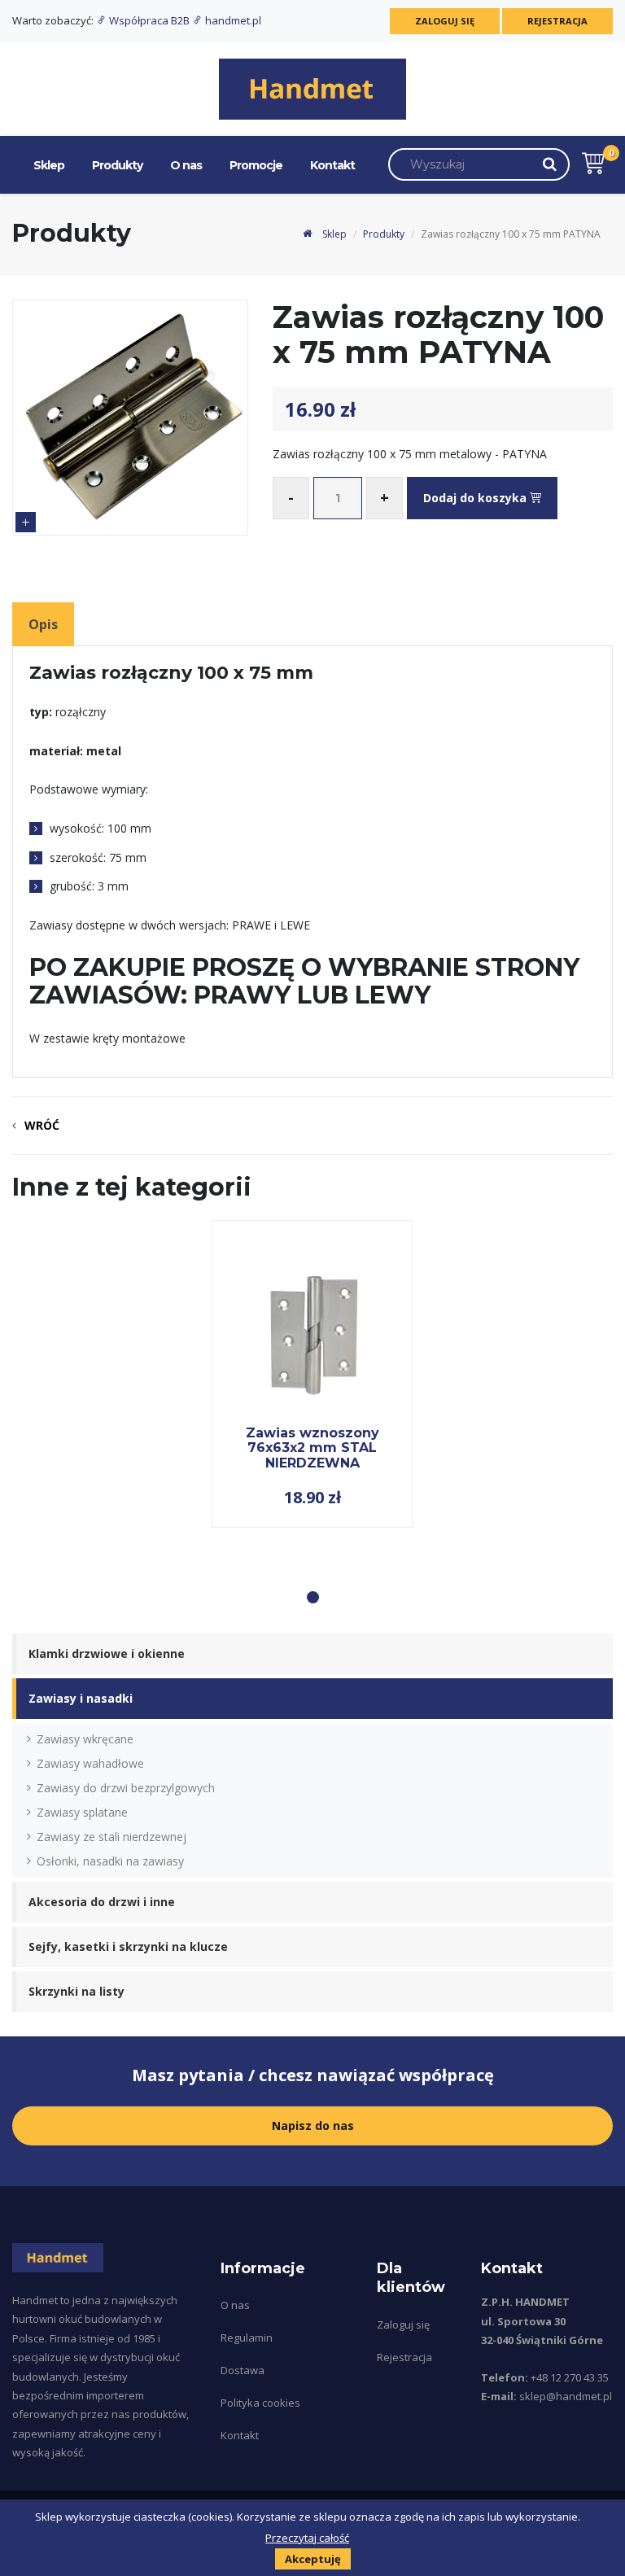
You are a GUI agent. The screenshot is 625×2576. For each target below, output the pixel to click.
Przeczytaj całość (307, 2538)
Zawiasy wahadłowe (90, 1763)
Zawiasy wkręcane (85, 1739)
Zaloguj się (445, 21)
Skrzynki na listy (76, 1991)
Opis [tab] (43, 624)
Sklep (49, 165)
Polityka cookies (260, 2403)
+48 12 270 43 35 (570, 2377)
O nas (186, 165)
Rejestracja (557, 21)
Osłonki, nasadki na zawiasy (110, 1861)
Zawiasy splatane (82, 1812)
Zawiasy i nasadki (81, 1698)
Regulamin (247, 2338)
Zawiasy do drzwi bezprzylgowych (126, 1788)
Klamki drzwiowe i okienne (107, 1653)
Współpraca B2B (149, 20)
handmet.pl (232, 20)
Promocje (256, 165)
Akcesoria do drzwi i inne (102, 1902)
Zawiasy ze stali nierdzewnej (111, 1837)
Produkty (117, 165)
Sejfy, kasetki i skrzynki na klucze (128, 1946)
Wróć (42, 1125)
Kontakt (332, 165)
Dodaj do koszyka (476, 498)
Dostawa (243, 2370)
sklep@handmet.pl (566, 2396)
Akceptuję (313, 2559)
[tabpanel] (312, 1374)
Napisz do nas (313, 2126)
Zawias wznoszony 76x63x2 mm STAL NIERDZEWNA (312, 1448)
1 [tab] (313, 1597)
